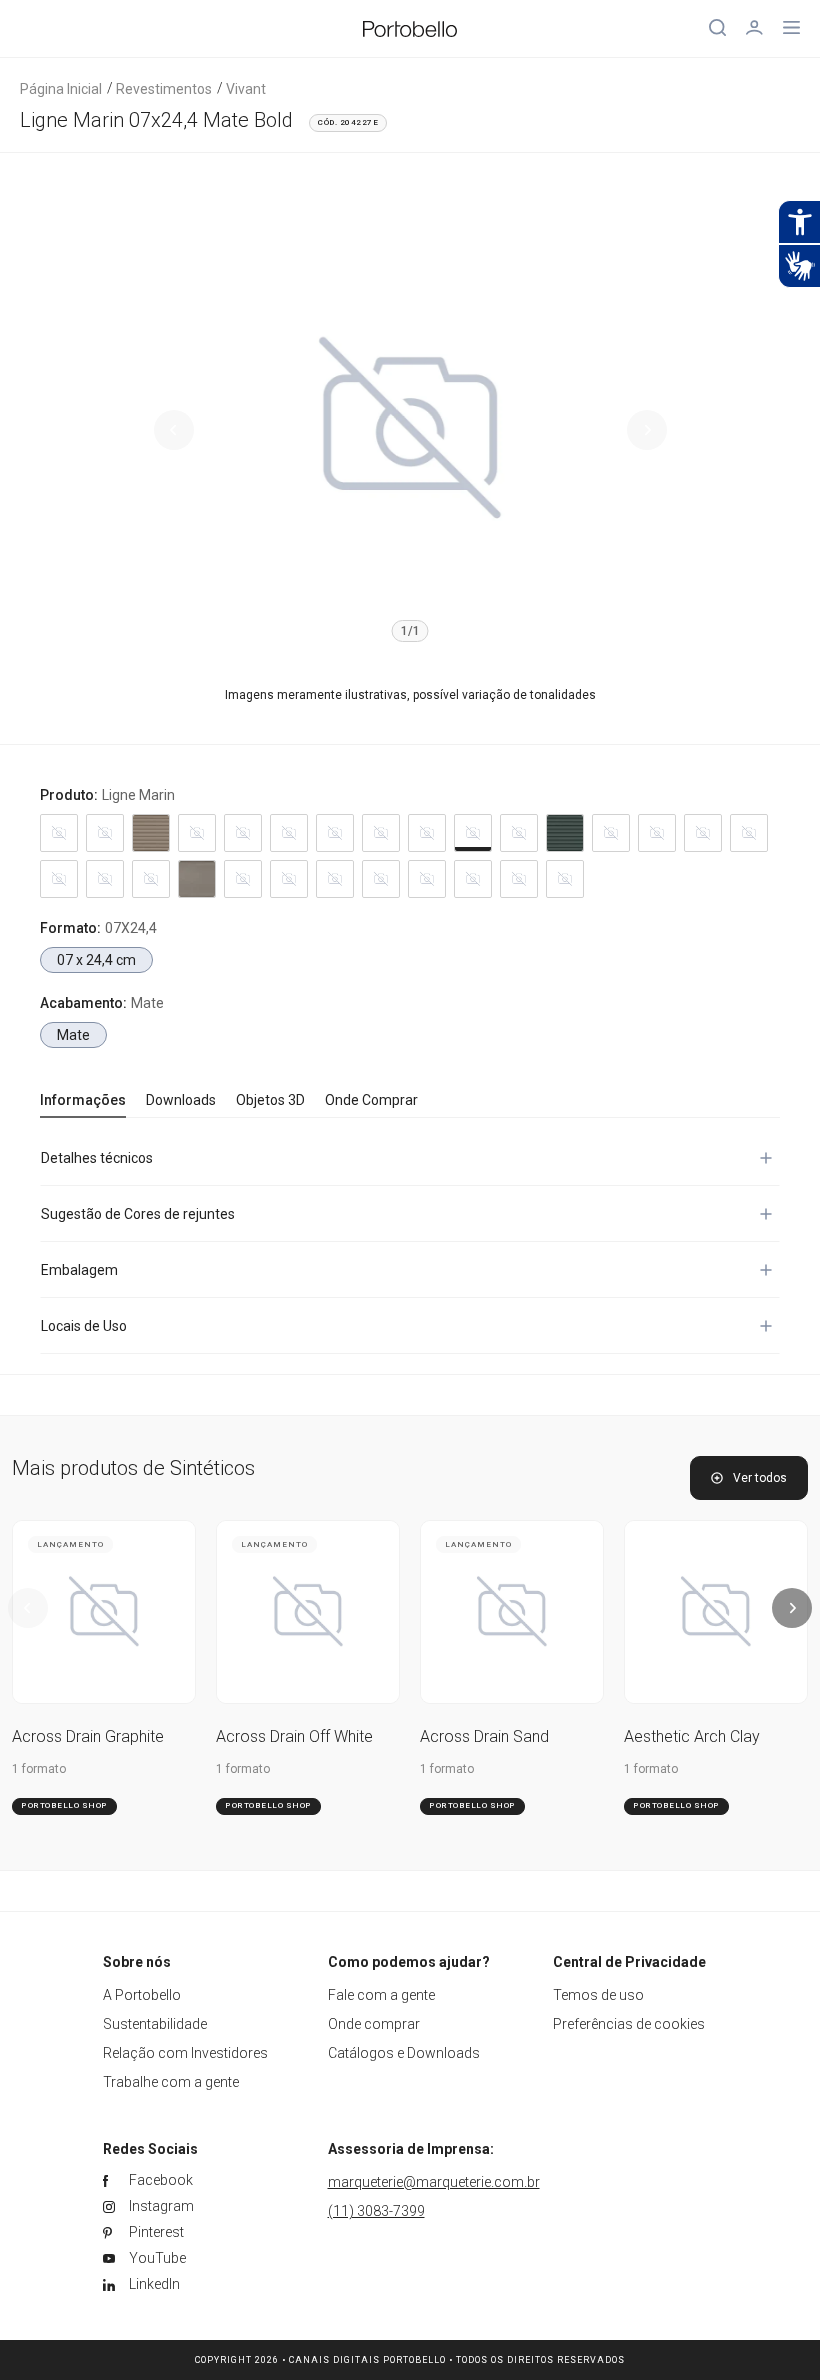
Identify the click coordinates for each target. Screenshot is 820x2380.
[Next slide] (647, 430)
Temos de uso (598, 1995)
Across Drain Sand (484, 1736)
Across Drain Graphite (88, 1736)
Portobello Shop (64, 1805)
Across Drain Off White (294, 1736)
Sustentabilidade (155, 2024)
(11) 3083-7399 (376, 2211)
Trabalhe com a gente (171, 2082)
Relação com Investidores (185, 2053)
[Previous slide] (174, 430)
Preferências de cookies (629, 2024)
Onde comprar (374, 2024)
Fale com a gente (381, 1995)
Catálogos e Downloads (404, 2053)
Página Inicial (61, 89)
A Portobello (142, 1995)
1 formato (39, 1769)
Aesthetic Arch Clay (692, 1736)
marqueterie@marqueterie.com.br (434, 2182)
